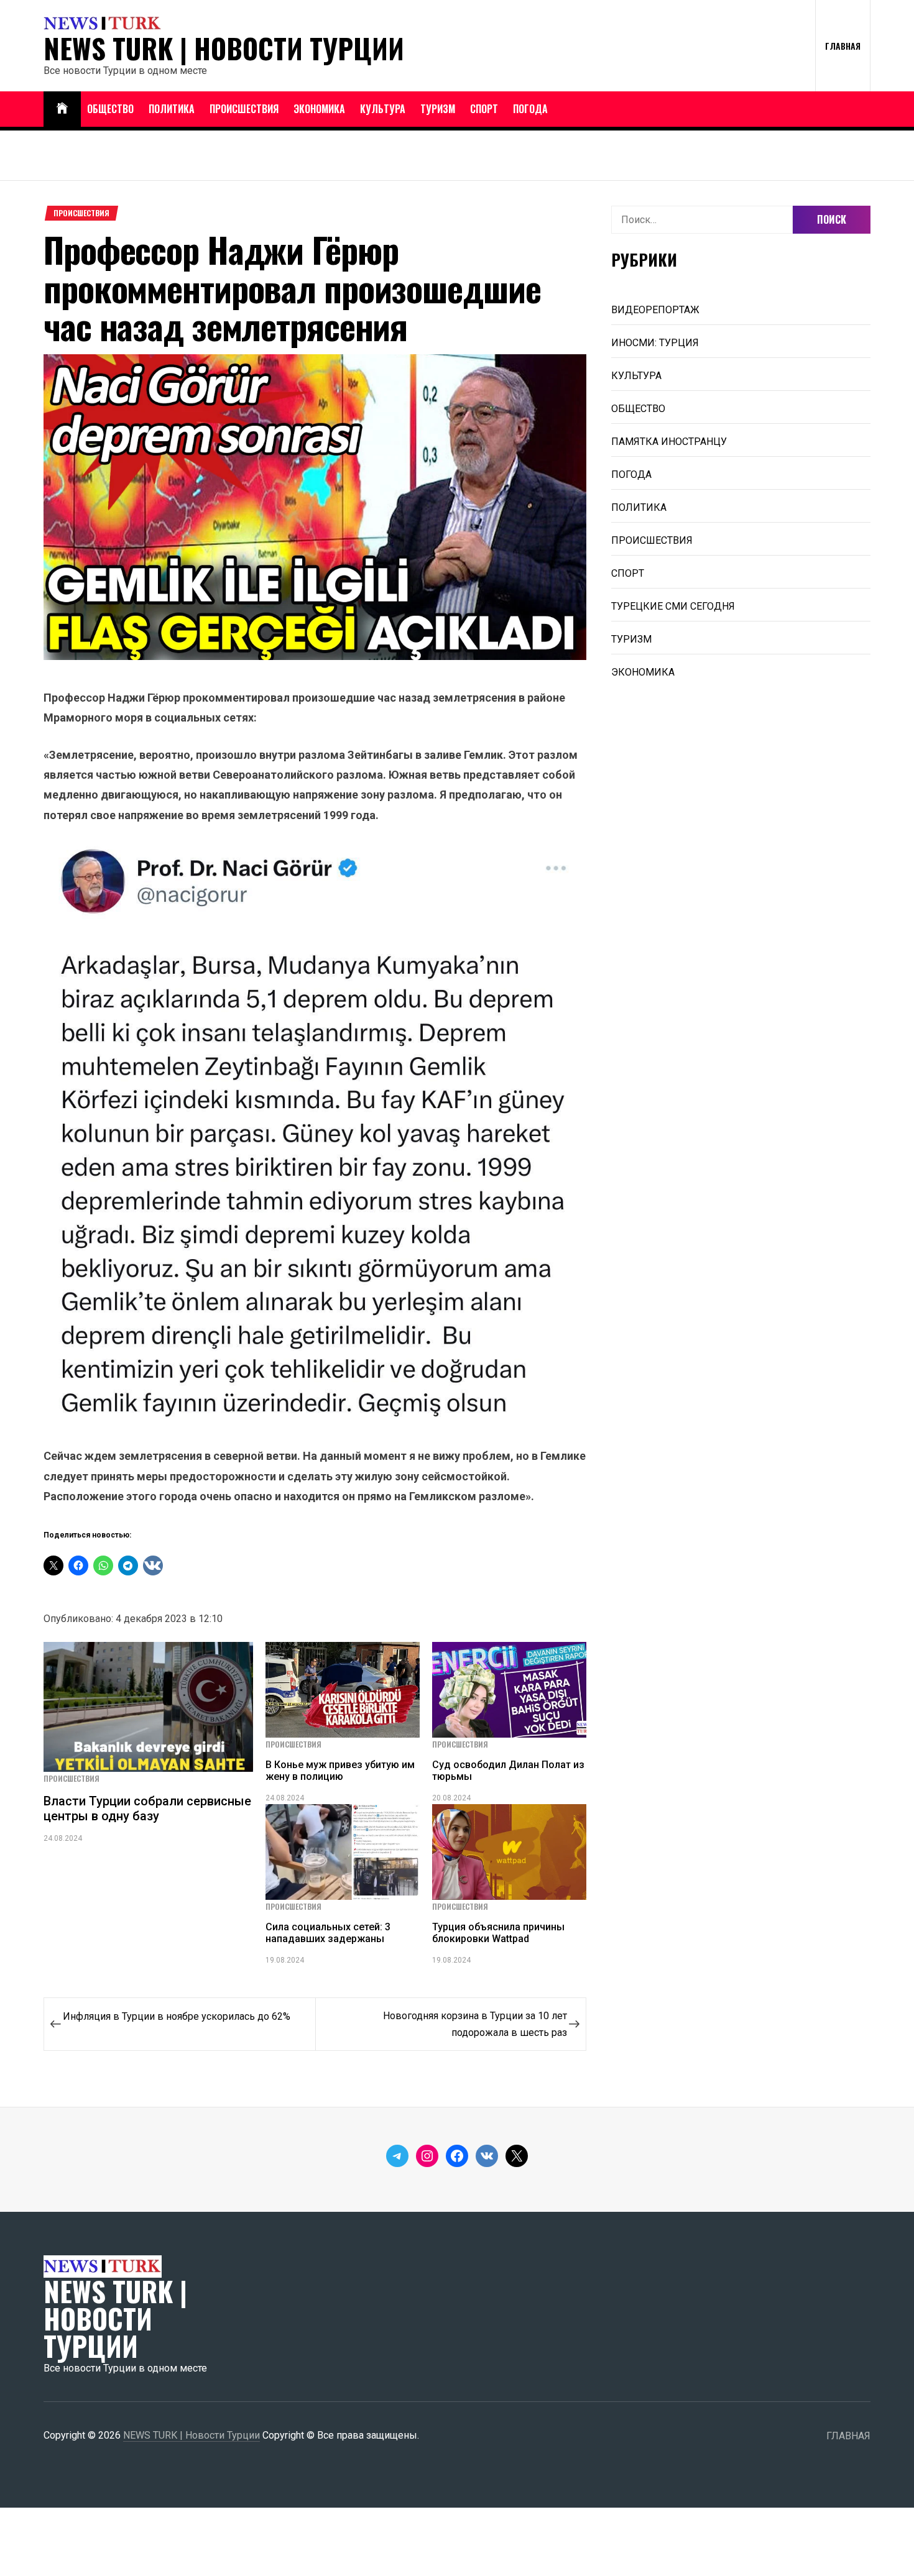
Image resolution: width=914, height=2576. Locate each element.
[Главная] (62, 109)
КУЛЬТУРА (383, 109)
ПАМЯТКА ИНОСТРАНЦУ (669, 442)
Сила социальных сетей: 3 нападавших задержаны (328, 1933)
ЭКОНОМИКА (319, 109)
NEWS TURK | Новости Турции (224, 48)
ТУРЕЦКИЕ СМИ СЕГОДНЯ (673, 606)
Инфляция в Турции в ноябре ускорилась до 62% (177, 2016)
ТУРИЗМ (438, 109)
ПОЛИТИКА (172, 109)
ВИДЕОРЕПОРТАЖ (655, 310)
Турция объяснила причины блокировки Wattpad (498, 1933)
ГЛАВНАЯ (843, 46)
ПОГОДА (530, 109)
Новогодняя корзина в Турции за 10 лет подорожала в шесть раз (475, 2024)
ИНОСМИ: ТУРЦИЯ (655, 343)
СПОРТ (484, 109)
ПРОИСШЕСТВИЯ (244, 109)
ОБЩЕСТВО (110, 109)
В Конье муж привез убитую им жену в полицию (340, 1771)
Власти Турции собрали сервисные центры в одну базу (147, 1808)
